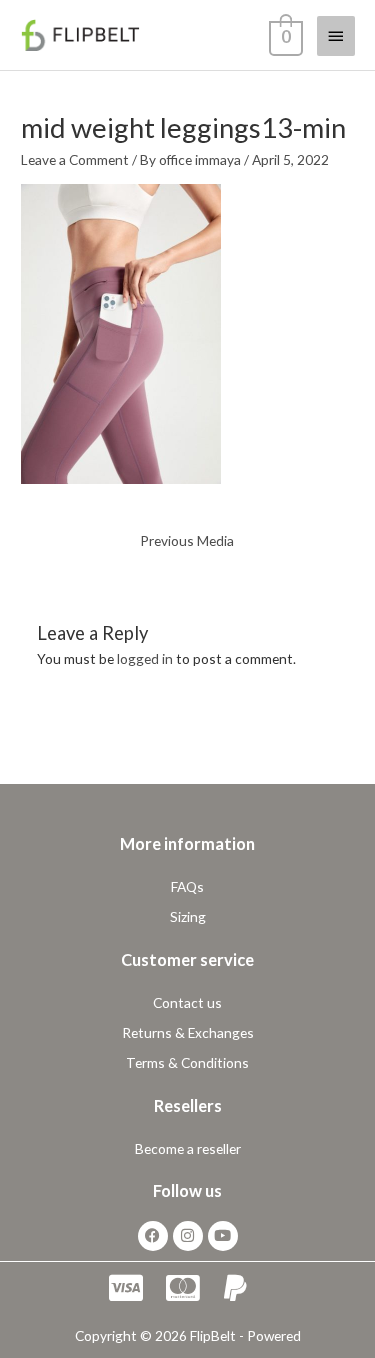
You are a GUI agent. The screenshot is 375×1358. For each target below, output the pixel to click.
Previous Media (187, 540)
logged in (145, 658)
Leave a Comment (75, 159)
